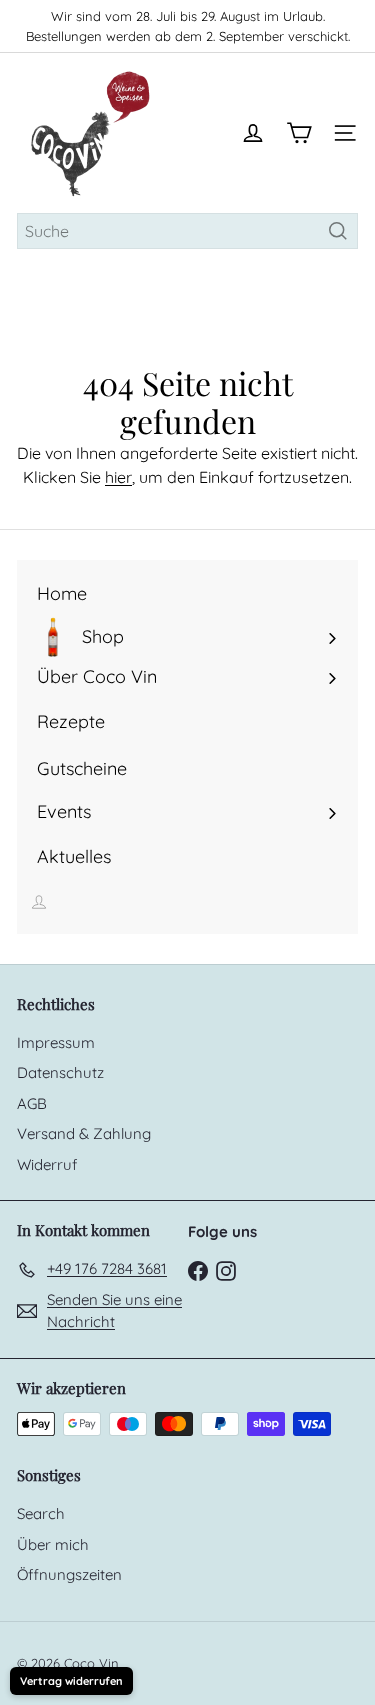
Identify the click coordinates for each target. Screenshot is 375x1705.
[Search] (338, 231)
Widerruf (47, 1164)
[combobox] (187, 231)
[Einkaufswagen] (299, 133)
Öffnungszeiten (69, 1574)
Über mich (53, 1544)
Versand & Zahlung (84, 1133)
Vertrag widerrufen (71, 1681)
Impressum (56, 1042)
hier (118, 477)
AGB (32, 1103)
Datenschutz (60, 1072)
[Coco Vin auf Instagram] (226, 1269)
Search (41, 1513)
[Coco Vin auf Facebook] (198, 1269)
